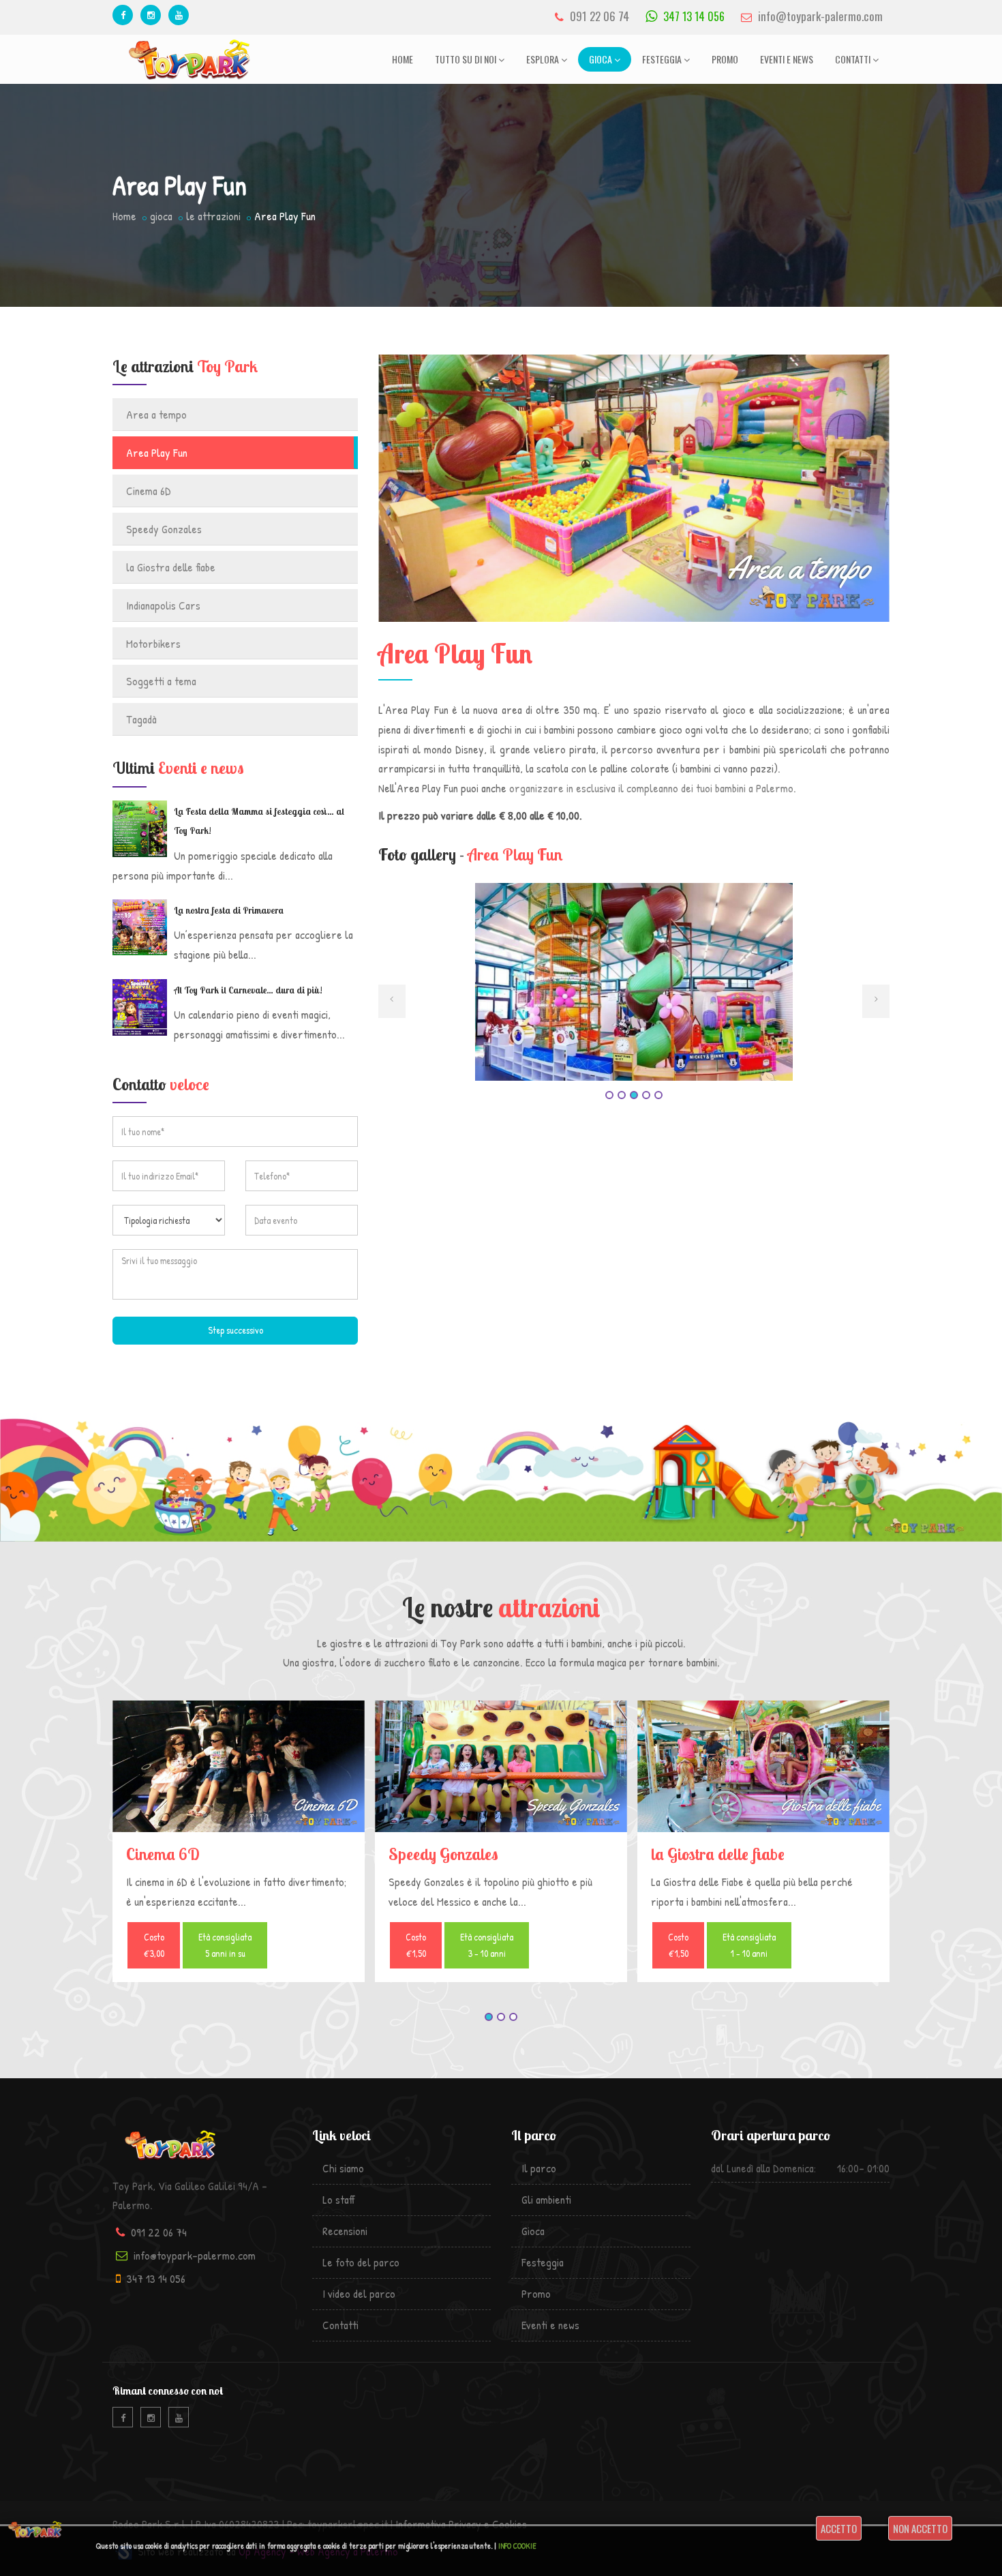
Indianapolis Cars (163, 605)
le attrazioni (213, 216)
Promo (725, 59)
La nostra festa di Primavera (229, 910)
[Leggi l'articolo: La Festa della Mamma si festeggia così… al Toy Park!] (140, 829)
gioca (161, 216)
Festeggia (662, 59)
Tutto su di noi (466, 59)
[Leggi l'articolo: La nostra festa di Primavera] (140, 927)
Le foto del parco (361, 2262)
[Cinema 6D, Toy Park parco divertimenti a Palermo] (239, 1766)
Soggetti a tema (161, 681)
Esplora (543, 59)
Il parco (539, 2168)
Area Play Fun (157, 452)
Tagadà (141, 719)
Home (403, 59)
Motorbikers (153, 643)
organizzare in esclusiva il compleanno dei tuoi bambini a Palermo (651, 788)
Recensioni (345, 2231)
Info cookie (517, 2546)
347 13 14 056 (693, 16)
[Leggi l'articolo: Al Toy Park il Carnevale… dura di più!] (140, 1007)
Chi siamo (343, 2168)
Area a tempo (156, 414)
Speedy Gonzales (164, 529)
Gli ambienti (546, 2199)
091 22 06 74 (599, 16)
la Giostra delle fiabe (171, 567)
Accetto (839, 2528)
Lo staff (339, 2199)
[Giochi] (634, 1002)
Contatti (853, 59)
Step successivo (236, 1330)
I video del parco (359, 2293)
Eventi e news (787, 59)
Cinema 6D (149, 491)
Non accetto (920, 2528)
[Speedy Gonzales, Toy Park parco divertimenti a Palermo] (501, 1766)
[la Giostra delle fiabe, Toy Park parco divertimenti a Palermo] (763, 1766)
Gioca (601, 59)
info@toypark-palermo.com (820, 16)
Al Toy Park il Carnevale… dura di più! (248, 990)
